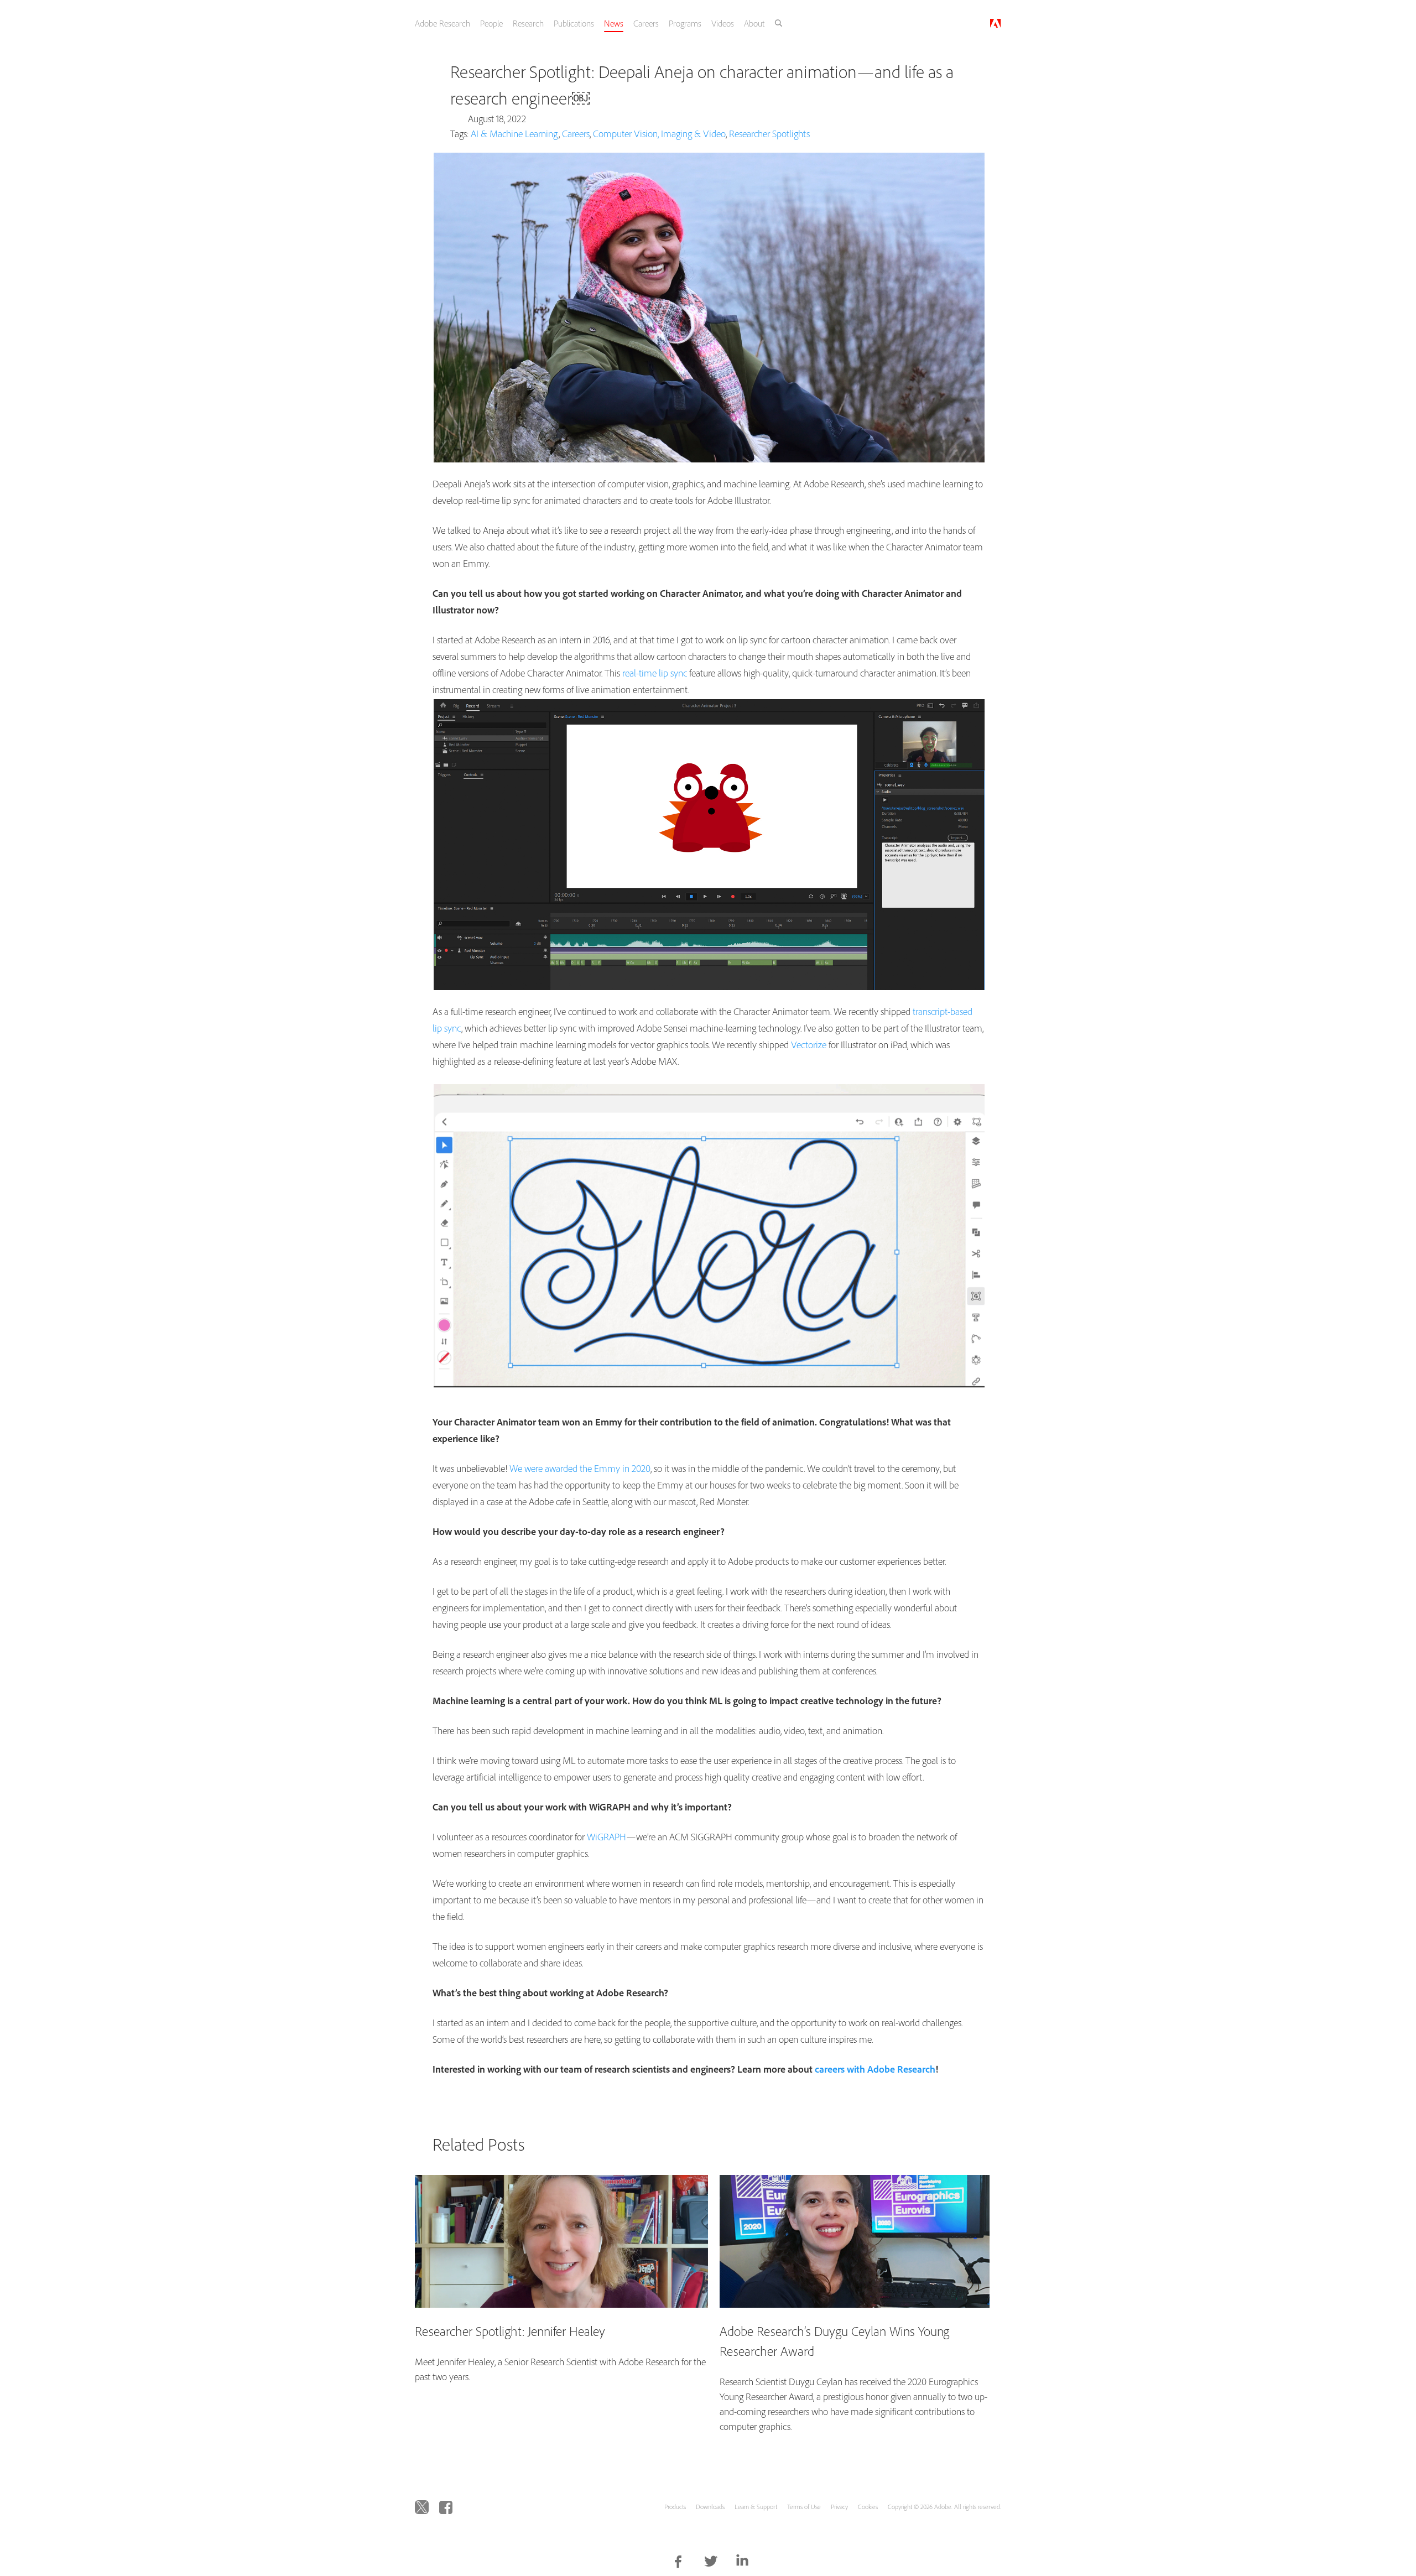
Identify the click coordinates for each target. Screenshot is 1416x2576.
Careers (662, 23)
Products (675, 2507)
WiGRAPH (607, 1837)
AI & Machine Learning (515, 134)
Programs (702, 23)
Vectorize (809, 1045)
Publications (587, 23)
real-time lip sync (655, 673)
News (628, 23)
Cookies (868, 2507)
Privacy (839, 2507)
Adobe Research (452, 23)
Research (540, 23)
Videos (740, 23)
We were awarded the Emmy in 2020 (580, 1468)
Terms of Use (804, 2507)
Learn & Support (756, 2507)
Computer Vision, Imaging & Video (659, 134)
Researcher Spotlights (769, 134)
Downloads (710, 2507)
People (503, 23)
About (773, 23)
